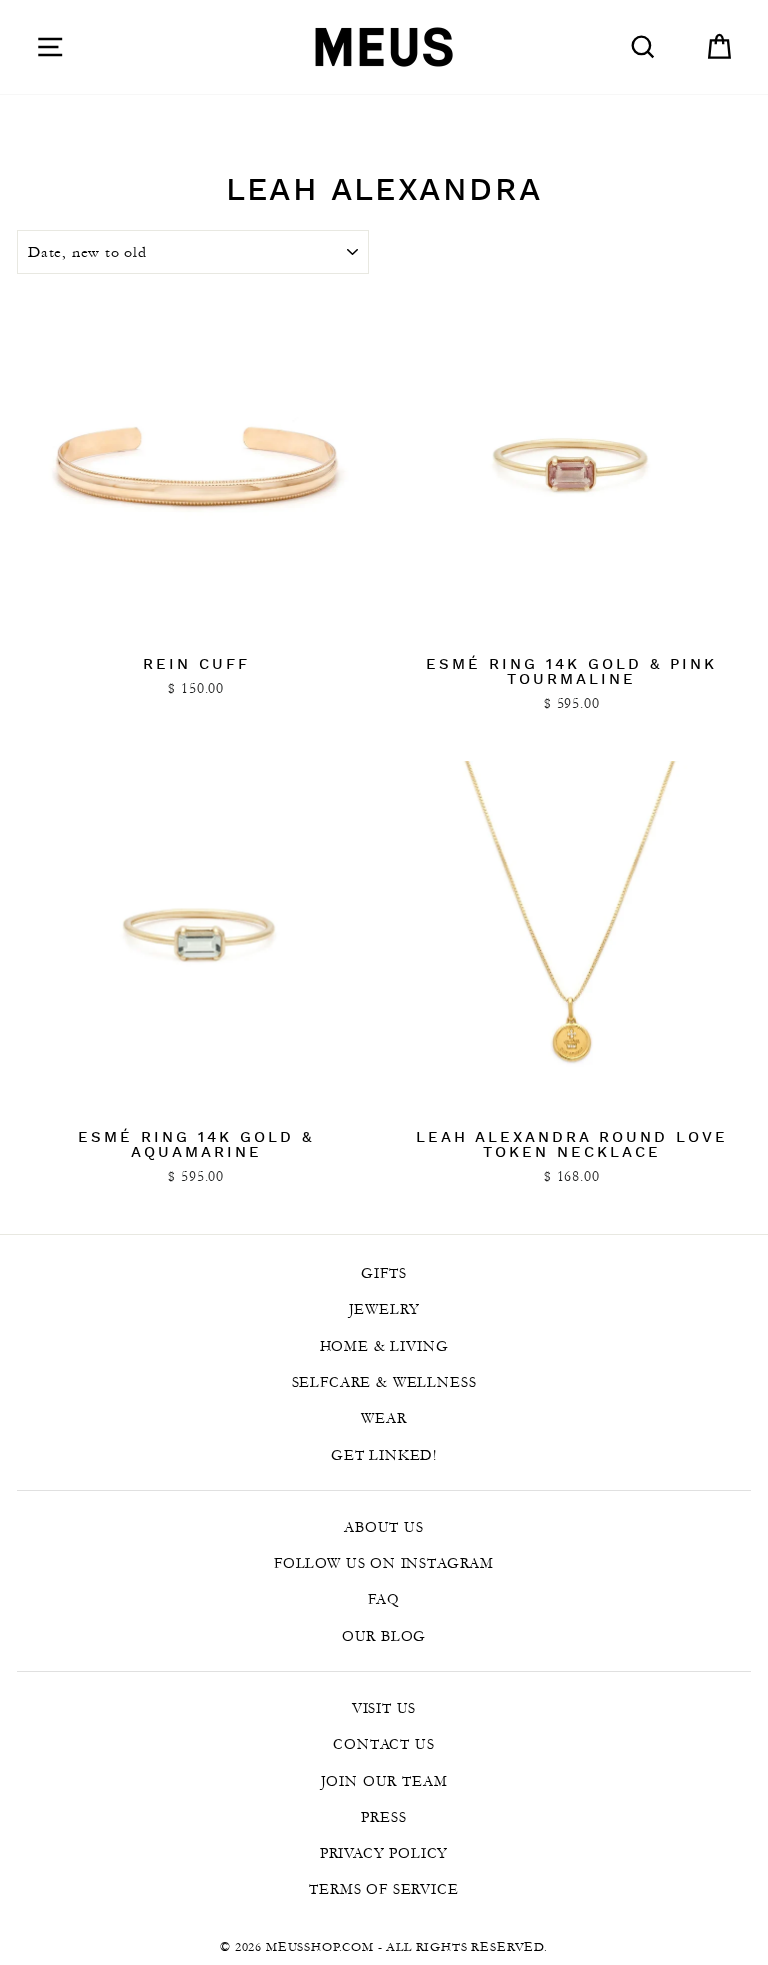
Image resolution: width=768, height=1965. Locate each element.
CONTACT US (383, 1744)
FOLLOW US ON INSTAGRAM (384, 1563)
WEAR (383, 1418)
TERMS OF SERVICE (383, 1889)
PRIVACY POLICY (384, 1853)
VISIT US (384, 1708)
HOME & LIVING (384, 1346)
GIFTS (383, 1273)
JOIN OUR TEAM (384, 1781)
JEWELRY (384, 1309)
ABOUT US (384, 1527)
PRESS (383, 1817)
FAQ (383, 1599)
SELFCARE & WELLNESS (384, 1382)
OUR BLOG (384, 1636)
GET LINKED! (384, 1455)
